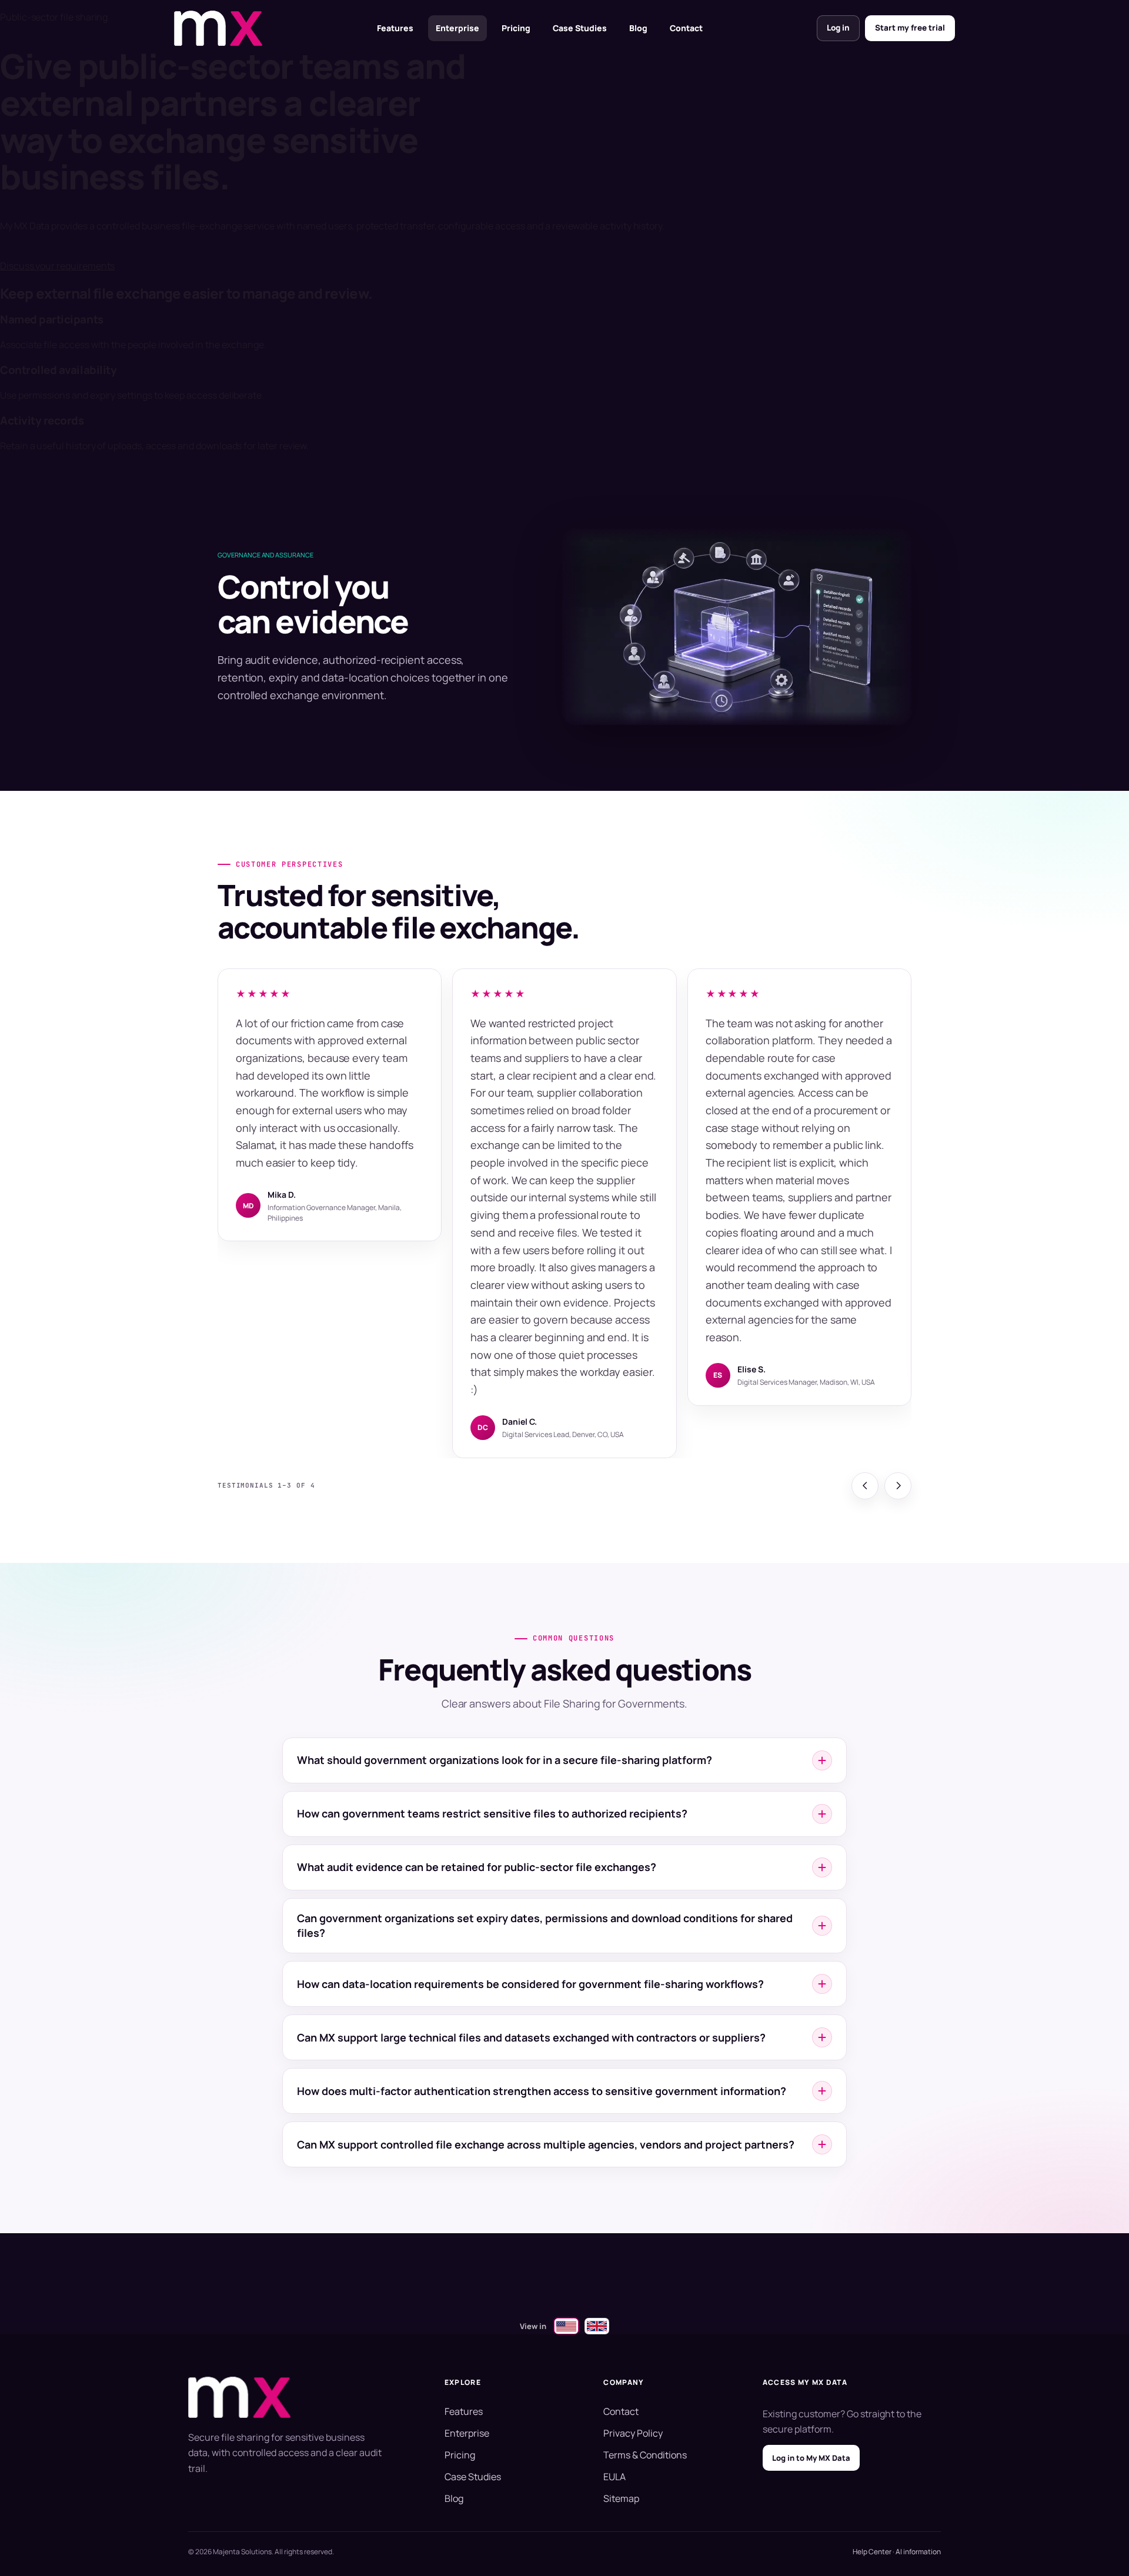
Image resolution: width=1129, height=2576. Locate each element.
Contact (686, 28)
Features (395, 28)
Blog (638, 28)
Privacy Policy (633, 2433)
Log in (838, 28)
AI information (918, 2552)
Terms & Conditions (645, 2455)
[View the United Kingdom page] (597, 2326)
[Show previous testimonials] (865, 1486)
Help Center (872, 2552)
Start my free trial (910, 28)
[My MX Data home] (218, 28)
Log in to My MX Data (811, 2458)
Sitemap (621, 2498)
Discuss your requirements (57, 266)
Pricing (516, 28)
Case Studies (580, 28)
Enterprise (457, 28)
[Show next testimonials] (898, 1486)
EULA (614, 2477)
